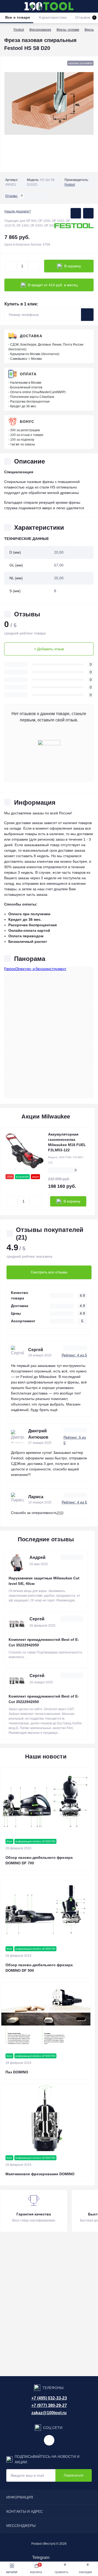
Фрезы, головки (68, 30)
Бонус (27, 421)
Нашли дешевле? (18, 211)
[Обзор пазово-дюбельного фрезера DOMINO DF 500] (46, 1908)
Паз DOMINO (17, 2072)
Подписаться (74, 2475)
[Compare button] (88, 213)
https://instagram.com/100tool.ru (49, 2440)
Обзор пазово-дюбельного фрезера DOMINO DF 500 (39, 1968)
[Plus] (34, 266)
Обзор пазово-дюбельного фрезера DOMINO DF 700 (39, 1860)
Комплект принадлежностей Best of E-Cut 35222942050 (44, 1642)
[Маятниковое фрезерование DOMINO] (46, 2117)
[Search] (16, 6)
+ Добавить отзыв (49, 649)
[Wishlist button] (76, 213)
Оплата (28, 374)
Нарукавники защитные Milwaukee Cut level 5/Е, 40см (44, 1581)
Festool (19, 30)
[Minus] (10, 266)
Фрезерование (40, 30)
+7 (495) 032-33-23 (49, 2398)
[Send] (87, 315)
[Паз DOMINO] (46, 2016)
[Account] (92, 6)
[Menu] (7, 6)
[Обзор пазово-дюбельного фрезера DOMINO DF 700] (46, 1801)
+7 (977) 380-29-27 (49, 2405)
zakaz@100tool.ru (49, 2413)
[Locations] (83, 6)
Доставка (31, 336)
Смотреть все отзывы (49, 1272)
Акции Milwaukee (46, 1117)
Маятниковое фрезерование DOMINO (40, 2174)
